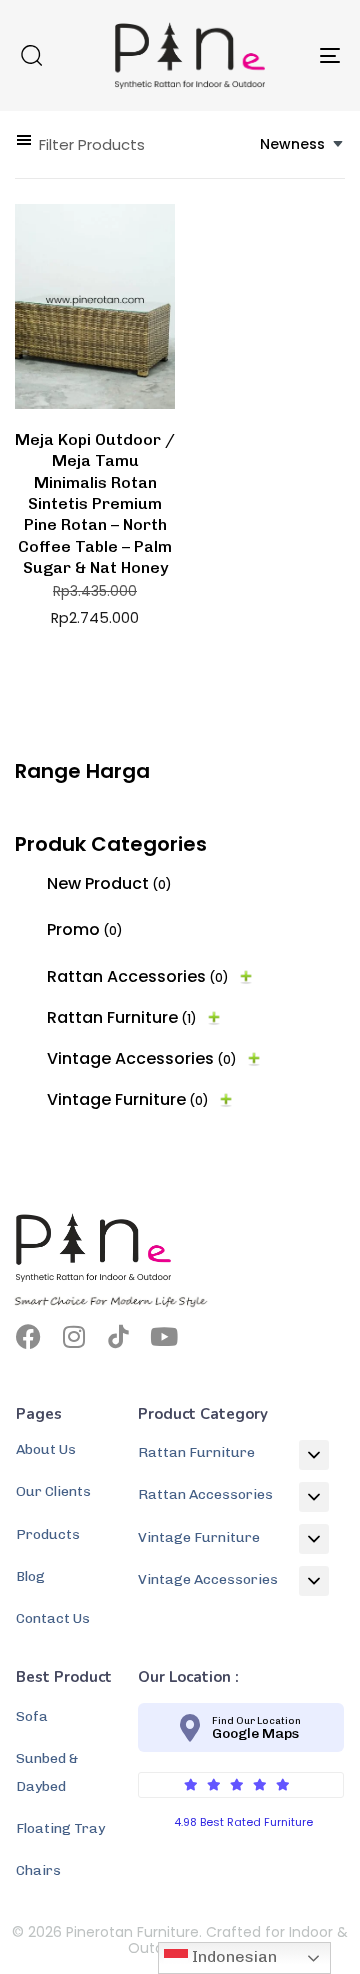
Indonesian (232, 1956)
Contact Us (53, 1618)
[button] (31, 55)
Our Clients (53, 1491)
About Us (46, 1449)
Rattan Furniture (122, 1017)
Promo (85, 929)
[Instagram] (73, 1336)
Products (48, 1534)
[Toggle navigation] (286, 55)
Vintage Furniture (128, 1099)
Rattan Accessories (138, 976)
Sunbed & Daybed (47, 1772)
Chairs (38, 1870)
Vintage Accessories (142, 1058)
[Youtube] (163, 1336)
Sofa (32, 1716)
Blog (30, 1576)
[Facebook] (28, 1336)
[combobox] (302, 144)
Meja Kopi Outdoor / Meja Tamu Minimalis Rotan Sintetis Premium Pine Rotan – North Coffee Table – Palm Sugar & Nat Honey (95, 503)
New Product (109, 883)
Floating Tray (60, 1828)
